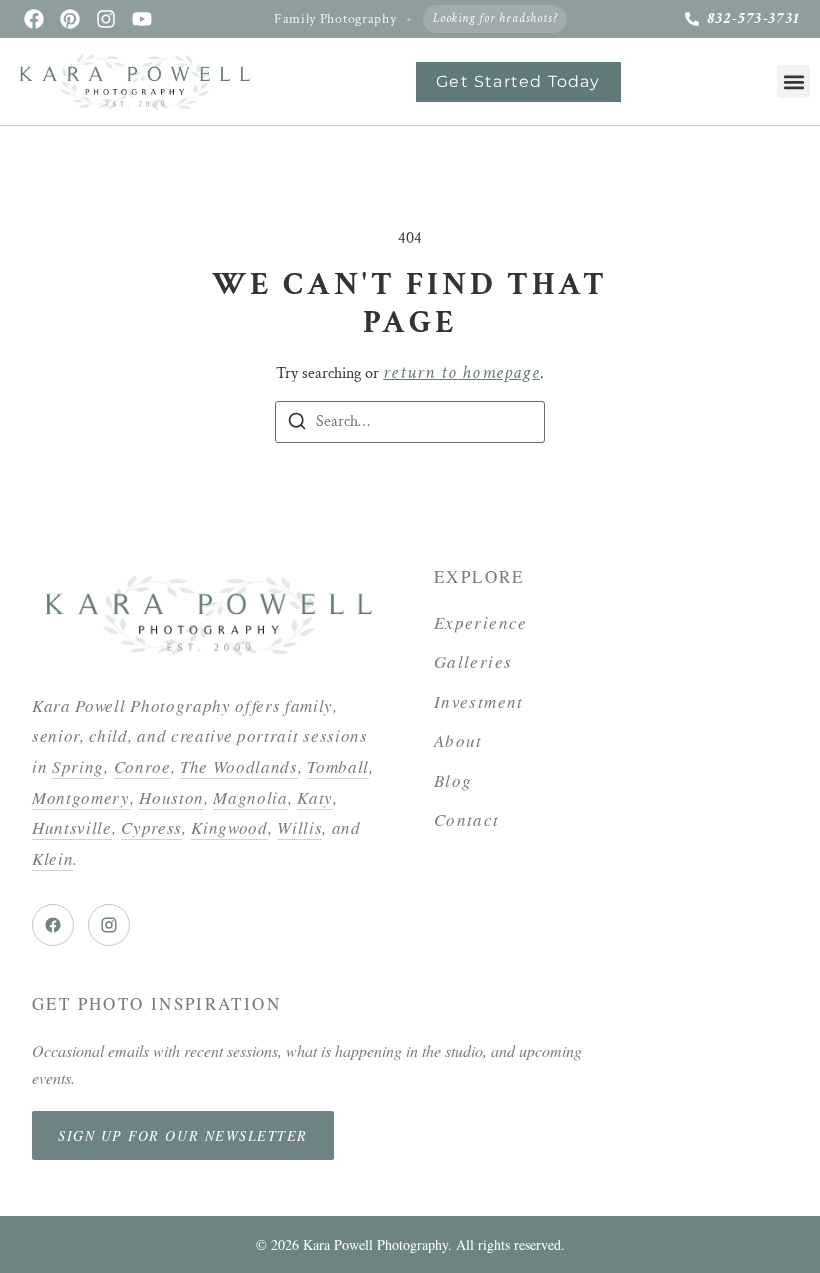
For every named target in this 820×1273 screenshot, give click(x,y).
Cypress (151, 827)
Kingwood (229, 827)
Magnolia (250, 797)
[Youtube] (142, 19)
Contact (467, 819)
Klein (52, 858)
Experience (481, 622)
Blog (453, 780)
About (458, 740)
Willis (299, 827)
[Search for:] (410, 422)
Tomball (338, 766)
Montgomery (81, 797)
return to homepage (461, 372)
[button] (793, 81)
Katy (315, 797)
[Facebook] (34, 19)
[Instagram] (106, 19)
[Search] (297, 425)
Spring (78, 766)
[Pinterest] (70, 19)
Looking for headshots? (495, 18)
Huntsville (72, 827)
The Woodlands (239, 766)
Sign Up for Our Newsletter (183, 1135)
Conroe (142, 766)
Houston (171, 797)
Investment (479, 701)
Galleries (473, 661)
